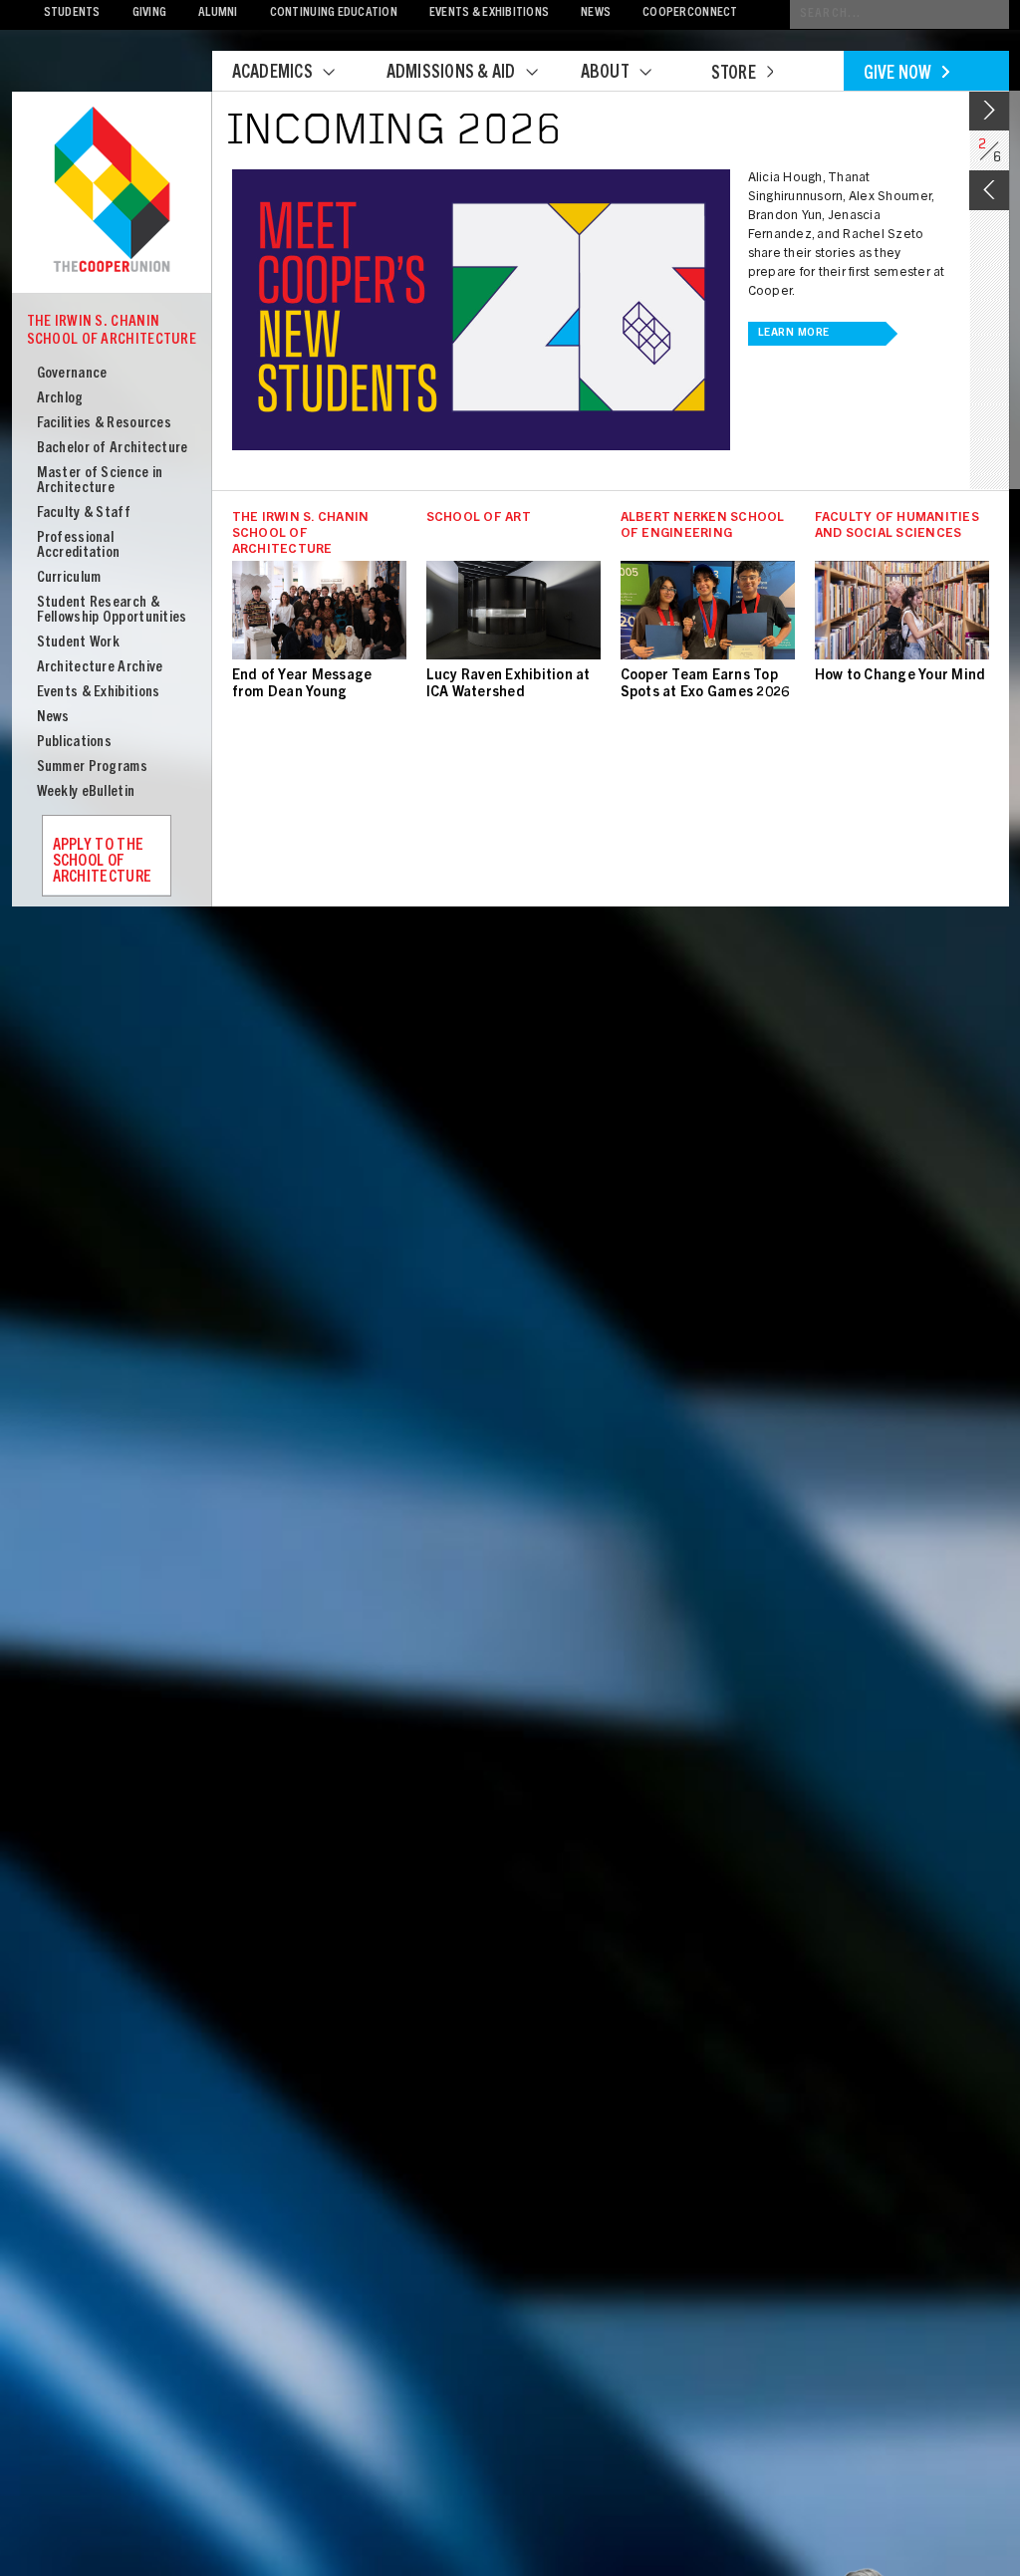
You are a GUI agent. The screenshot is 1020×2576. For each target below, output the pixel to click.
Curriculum (69, 578)
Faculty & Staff (84, 514)
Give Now (898, 75)
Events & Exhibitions (489, 13)
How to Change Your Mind (900, 676)
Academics (272, 74)
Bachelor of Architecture (113, 449)
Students (72, 13)
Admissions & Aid (451, 74)
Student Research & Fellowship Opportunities (112, 611)
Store (734, 75)
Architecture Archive (100, 668)
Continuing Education (334, 13)
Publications (75, 743)
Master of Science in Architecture (100, 481)
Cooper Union (112, 191)
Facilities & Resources (105, 424)
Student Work (79, 643)
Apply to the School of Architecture (103, 862)
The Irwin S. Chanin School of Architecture (112, 331)
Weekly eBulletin (86, 792)
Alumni (218, 13)
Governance (72, 374)
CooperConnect (690, 13)
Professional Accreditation (79, 546)
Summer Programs (93, 768)
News (596, 13)
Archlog (60, 399)
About (605, 74)
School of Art (479, 518)
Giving (150, 13)
